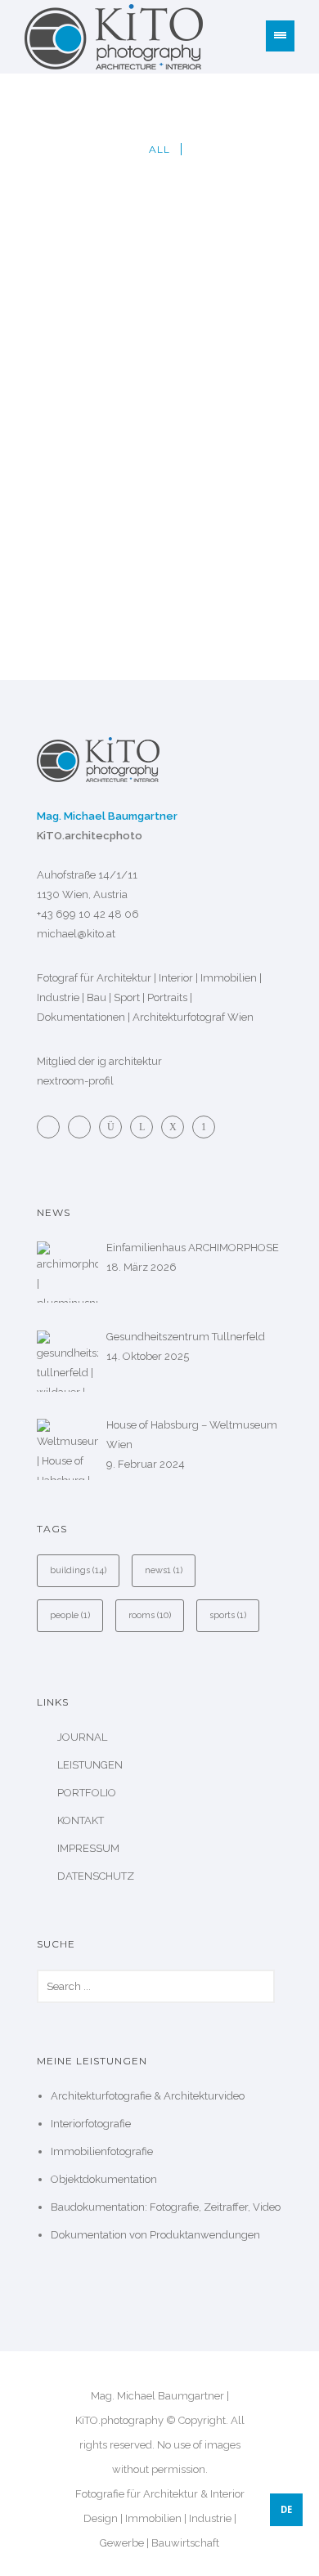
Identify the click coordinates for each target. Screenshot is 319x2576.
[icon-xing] (177, 1127)
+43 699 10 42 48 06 (88, 914)
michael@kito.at (76, 934)
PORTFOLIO (87, 1793)
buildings (78, 1570)
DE (286, 2509)
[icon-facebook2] (52, 1127)
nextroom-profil (75, 1081)
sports (228, 1615)
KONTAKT (81, 1820)
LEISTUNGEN (90, 1765)
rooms (150, 1615)
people (70, 1615)
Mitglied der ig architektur (99, 1061)
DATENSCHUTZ (96, 1876)
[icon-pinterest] (204, 1127)
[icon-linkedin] (146, 1127)
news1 (164, 1570)
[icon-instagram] (115, 1127)
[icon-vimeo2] (83, 1127)
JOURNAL (82, 1737)
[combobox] (286, 2510)
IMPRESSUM (88, 1848)
